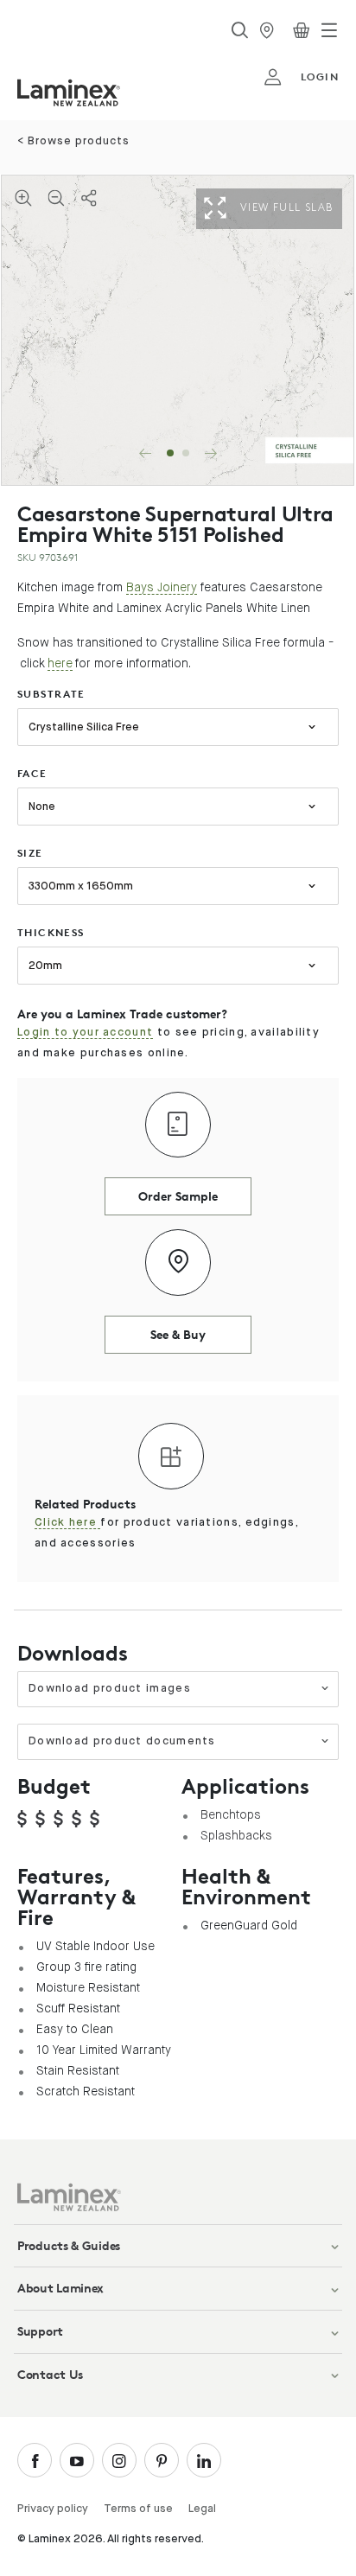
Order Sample (178, 1196)
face (32, 773)
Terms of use (138, 2509)
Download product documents (122, 1741)
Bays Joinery (162, 587)
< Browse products (73, 141)
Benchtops (231, 1814)
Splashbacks (236, 1835)
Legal (202, 2509)
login (320, 77)
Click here (67, 1523)
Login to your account (85, 1033)
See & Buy (178, 1334)
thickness (51, 932)
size (30, 853)
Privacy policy (53, 2509)
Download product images (110, 1689)
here (60, 663)
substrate (51, 694)
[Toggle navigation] (329, 30)
